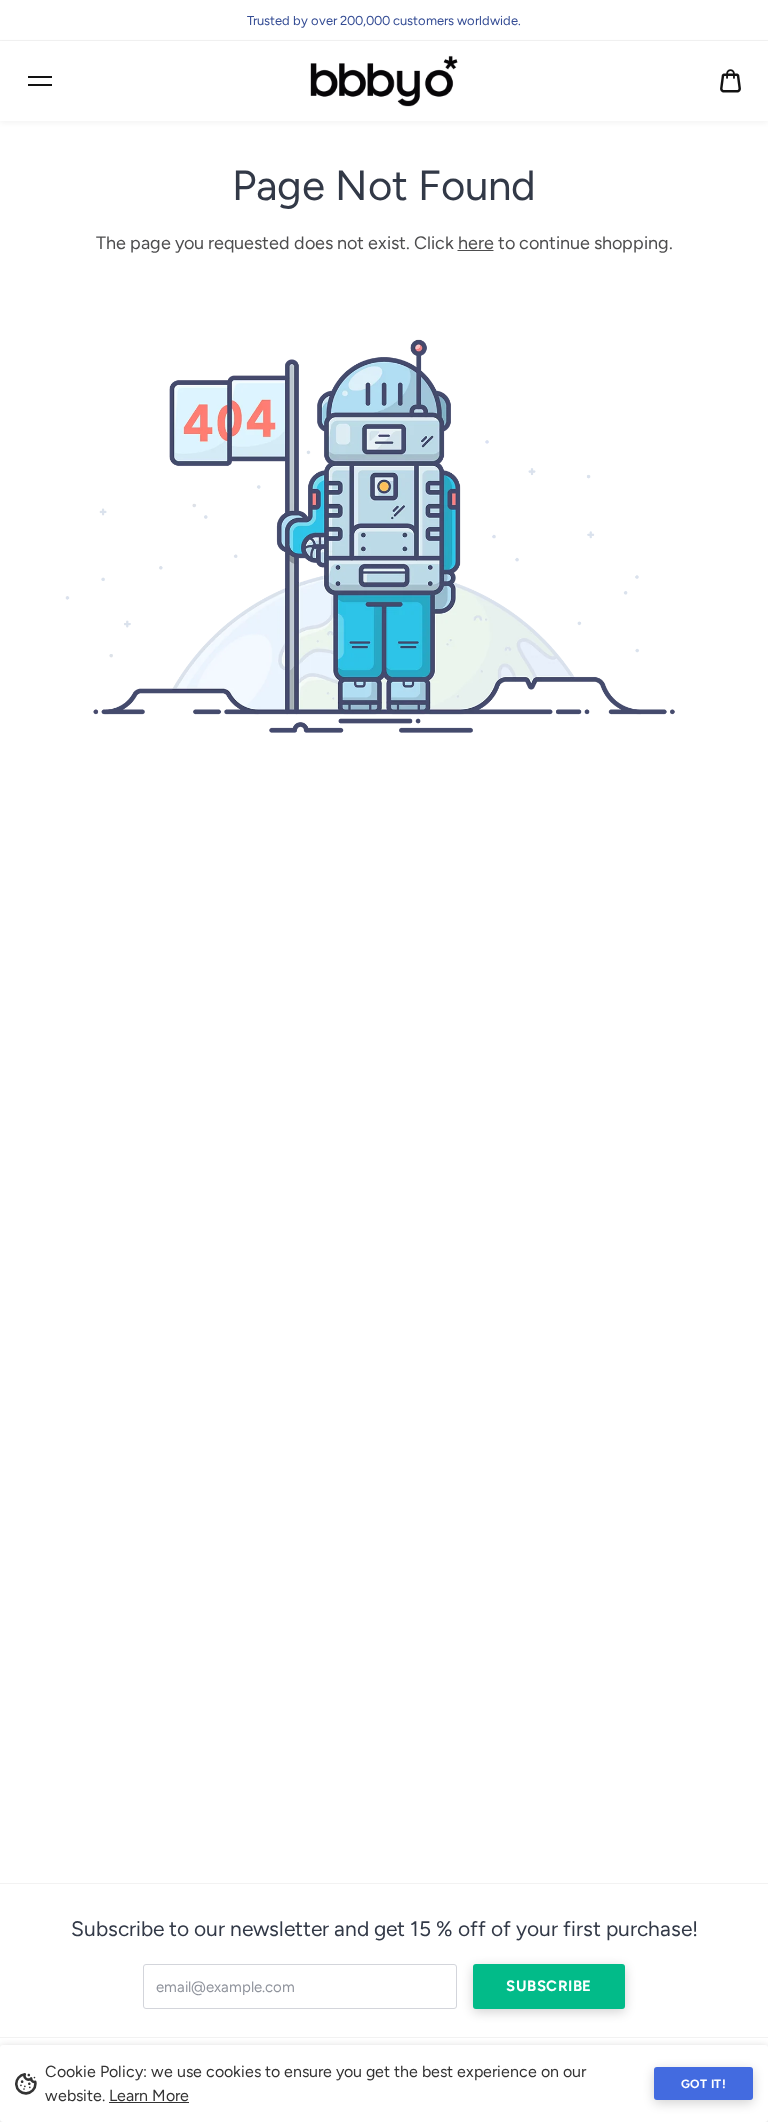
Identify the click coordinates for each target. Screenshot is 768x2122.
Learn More (149, 2095)
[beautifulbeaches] (384, 81)
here (476, 243)
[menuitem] (730, 81)
